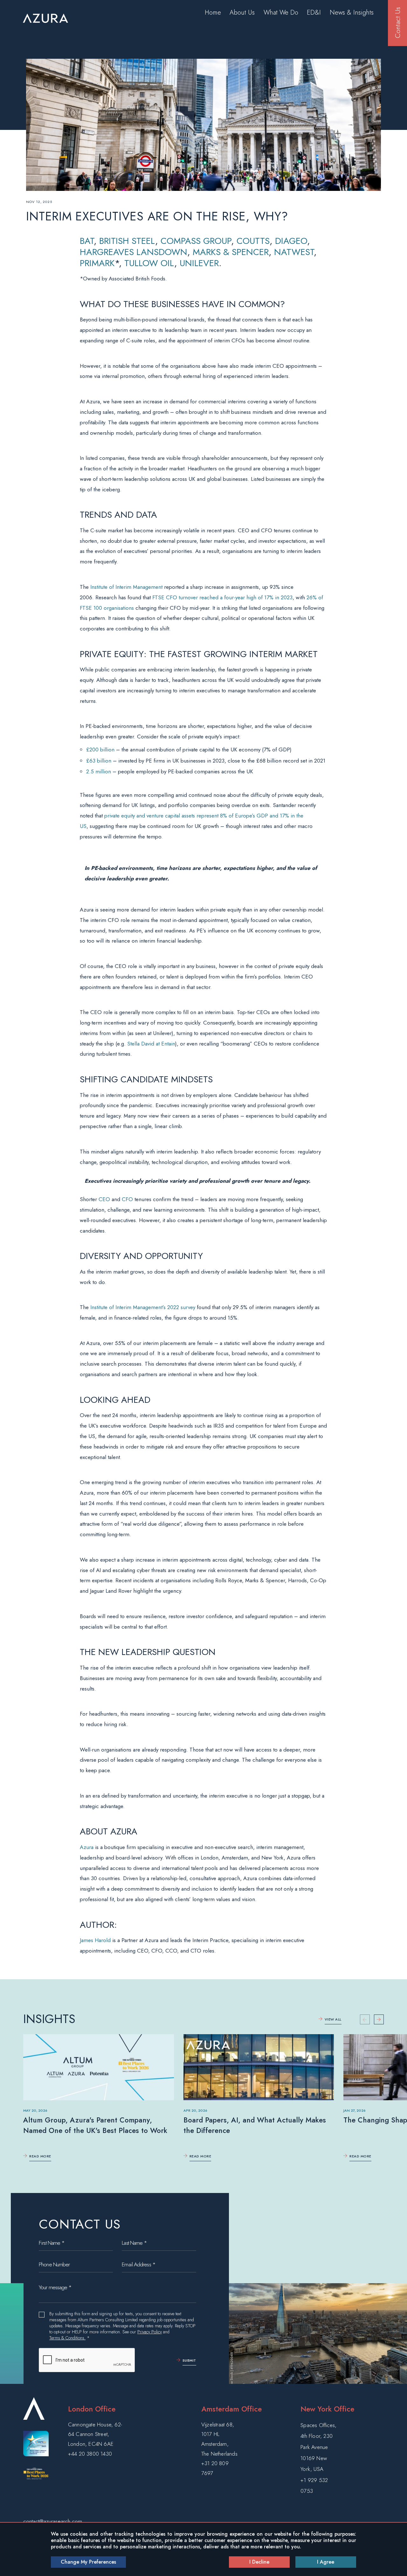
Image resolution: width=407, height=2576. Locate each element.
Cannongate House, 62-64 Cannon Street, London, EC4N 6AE (95, 2434)
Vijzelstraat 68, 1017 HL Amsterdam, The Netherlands (219, 2439)
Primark (97, 263)
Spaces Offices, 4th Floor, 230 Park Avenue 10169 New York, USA (318, 2447)
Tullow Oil (149, 263)
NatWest (294, 252)
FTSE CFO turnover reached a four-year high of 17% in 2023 (222, 597)
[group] (98, 2100)
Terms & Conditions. (67, 2338)
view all (333, 2019)
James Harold (95, 1940)
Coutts (253, 241)
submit (189, 2360)
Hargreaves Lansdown (134, 252)
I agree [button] (326, 2562)
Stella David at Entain (151, 1044)
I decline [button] (259, 2562)
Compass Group (196, 241)
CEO (104, 1199)
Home (213, 13)
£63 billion (99, 761)
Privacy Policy (150, 2332)
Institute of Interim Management (126, 587)
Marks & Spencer (231, 252)
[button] (379, 2019)
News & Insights (352, 13)
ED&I (314, 13)
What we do (281, 13)
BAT (87, 241)
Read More (40, 2156)
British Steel (127, 241)
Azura (87, 1847)
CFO (127, 1199)
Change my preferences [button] (88, 2562)
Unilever (199, 263)
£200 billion (100, 750)
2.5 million (99, 771)
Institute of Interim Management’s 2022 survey (143, 1307)
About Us (242, 13)
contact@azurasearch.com (53, 2521)
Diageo (291, 241)
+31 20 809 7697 (215, 2468)
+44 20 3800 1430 (90, 2454)
